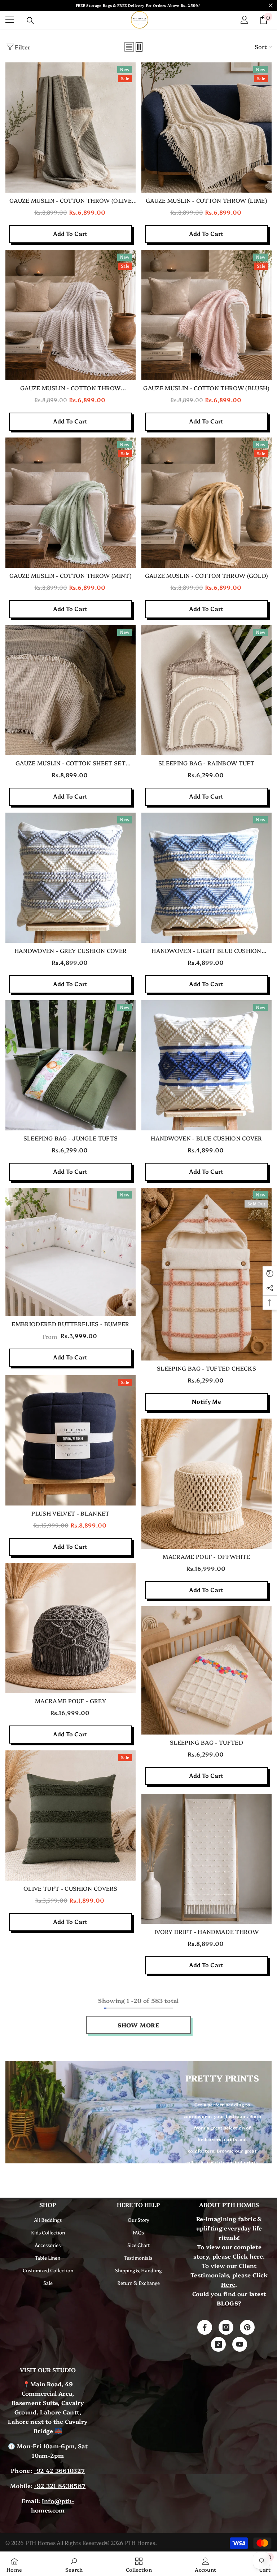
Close (271, 6)
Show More (138, 2025)
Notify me (206, 1402)
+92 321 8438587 (60, 2485)
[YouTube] (240, 2344)
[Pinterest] (247, 2327)
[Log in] (245, 20)
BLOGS (227, 2303)
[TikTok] (218, 2344)
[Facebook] (205, 2327)
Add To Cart (71, 1357)
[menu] (10, 20)
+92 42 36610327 (59, 2470)
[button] (129, 47)
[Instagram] (226, 2327)
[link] (74, 2564)
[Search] (30, 21)
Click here (248, 2256)
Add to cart (71, 234)
